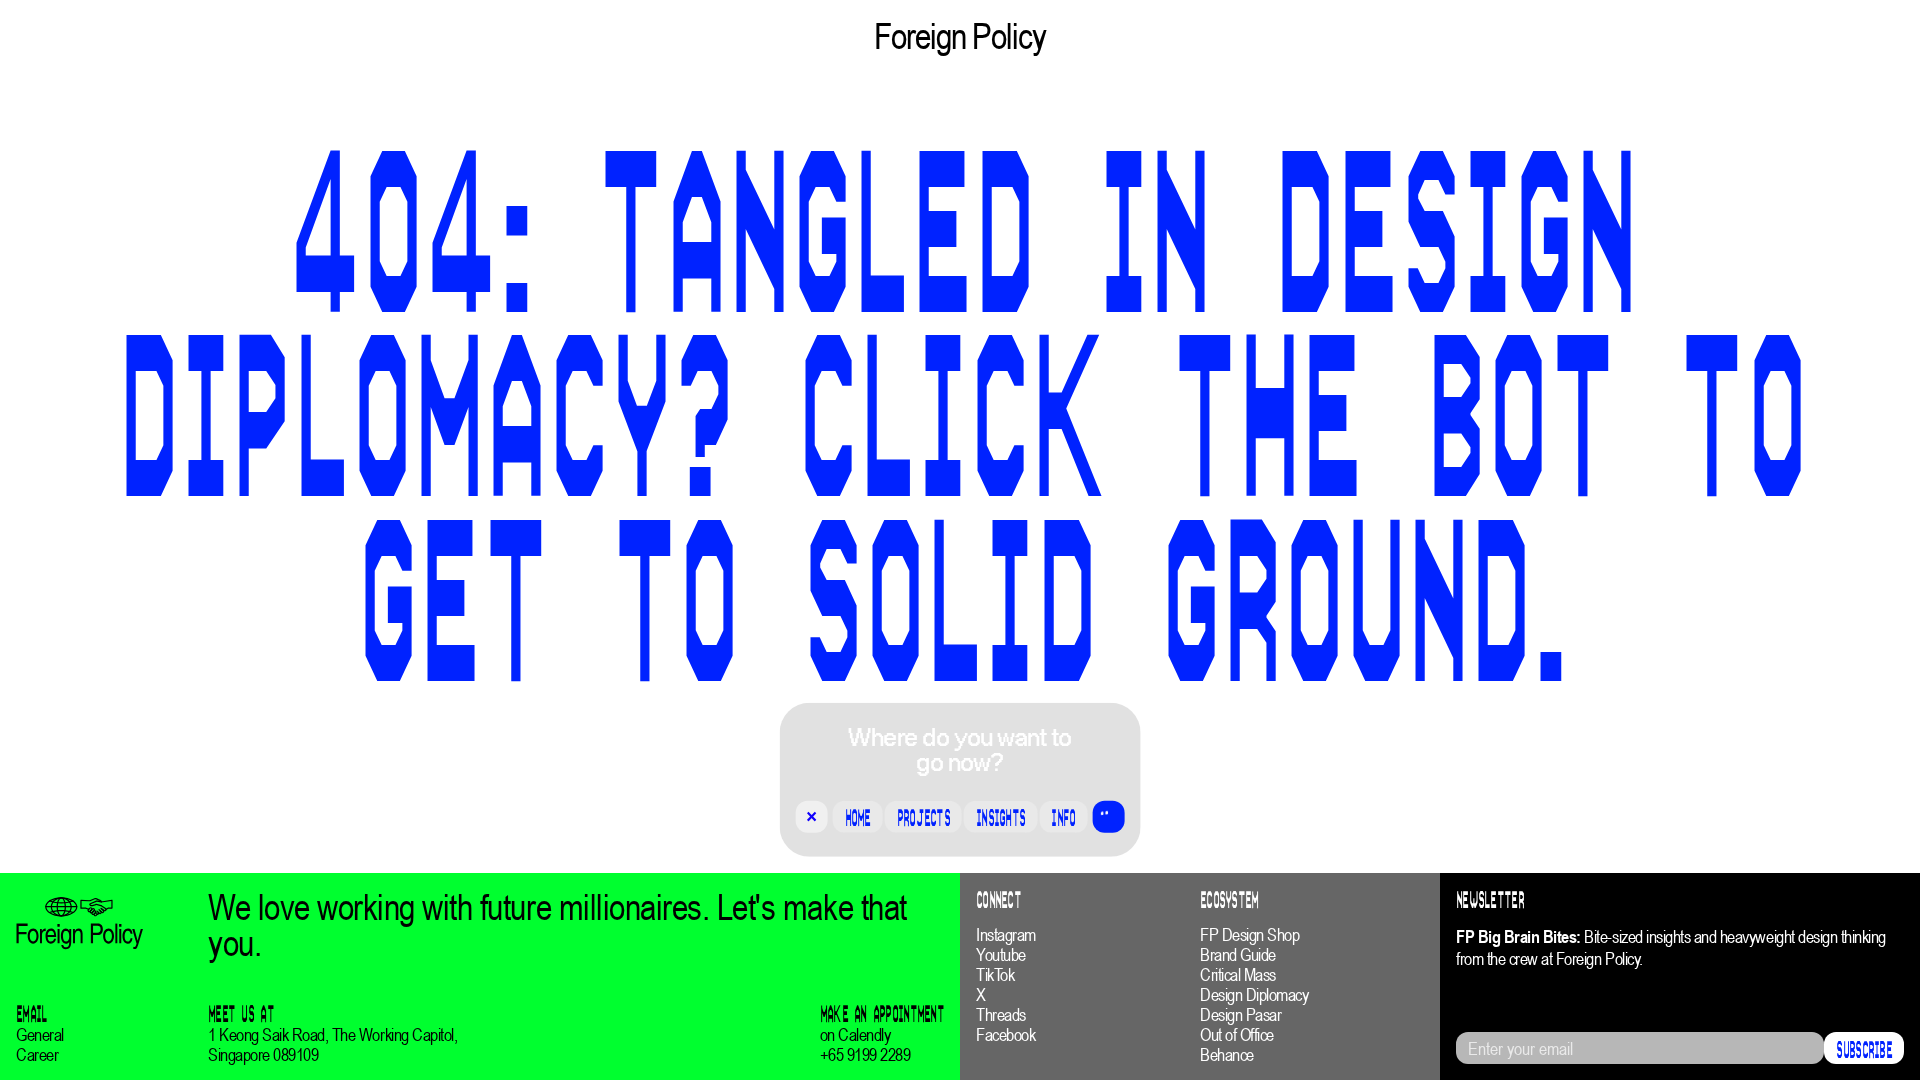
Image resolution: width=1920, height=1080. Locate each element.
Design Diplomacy (1254, 995)
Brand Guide (1238, 955)
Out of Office (1237, 1035)
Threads (1001, 1015)
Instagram (1006, 935)
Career (37, 1055)
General (40, 1035)
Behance (1227, 1055)
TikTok (995, 975)
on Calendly (855, 1035)
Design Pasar (1240, 1015)
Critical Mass (1238, 975)
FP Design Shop (1249, 935)
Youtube (1001, 955)
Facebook (1005, 1035)
